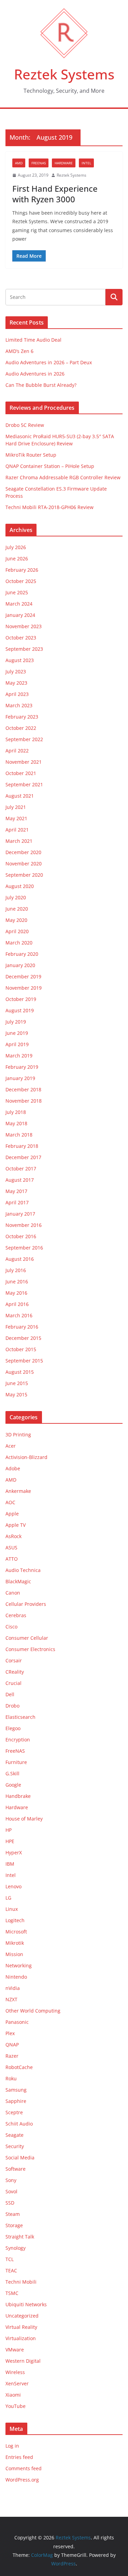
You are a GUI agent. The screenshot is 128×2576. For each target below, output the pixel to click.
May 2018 (16, 1123)
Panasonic (17, 2022)
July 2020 (16, 897)
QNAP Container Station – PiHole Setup (50, 466)
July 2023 (16, 671)
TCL (10, 2259)
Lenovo (13, 1886)
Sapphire (16, 2101)
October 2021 (21, 773)
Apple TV (16, 1525)
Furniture (16, 1762)
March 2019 (19, 1056)
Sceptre (14, 2112)
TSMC (12, 2293)
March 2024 (19, 604)
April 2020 (17, 931)
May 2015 (16, 1394)
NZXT (11, 1999)
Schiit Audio (19, 2124)
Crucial (13, 1683)
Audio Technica (23, 1570)
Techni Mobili (21, 2282)
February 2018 (22, 1146)
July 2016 (16, 1270)
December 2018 (23, 1089)
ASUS (11, 1547)
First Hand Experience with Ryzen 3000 (55, 194)
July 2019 (16, 1022)
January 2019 (20, 1078)
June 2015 (17, 1383)
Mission (14, 1954)
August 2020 (20, 886)
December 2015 (23, 1338)
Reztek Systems (64, 74)
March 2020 (19, 943)
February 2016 (22, 1327)
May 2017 (16, 1191)
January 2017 (20, 1214)
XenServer (17, 2383)
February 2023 (22, 717)
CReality (15, 1672)
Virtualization (21, 2338)
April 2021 (17, 830)
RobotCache (19, 2067)
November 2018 (24, 1101)
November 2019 (24, 988)
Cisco (11, 1627)
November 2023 (24, 626)
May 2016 (16, 1293)
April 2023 (17, 694)
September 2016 (24, 1248)
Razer (12, 2056)
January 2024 (20, 615)
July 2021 (16, 807)
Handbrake (18, 1796)
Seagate (15, 2135)
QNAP (12, 2045)
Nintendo (16, 1977)
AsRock (13, 1536)
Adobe (13, 1468)
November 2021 (24, 762)
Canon (13, 1593)
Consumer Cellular (27, 1638)
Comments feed (24, 2468)
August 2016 (20, 1259)
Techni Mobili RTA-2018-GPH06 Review (49, 507)
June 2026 (17, 559)
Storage (14, 2225)
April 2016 (17, 1304)
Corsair (14, 1660)
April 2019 (17, 1044)
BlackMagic (18, 1581)
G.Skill (12, 1773)
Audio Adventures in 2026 (35, 374)
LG (8, 1898)
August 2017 (20, 1180)
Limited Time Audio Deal (33, 340)
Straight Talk (20, 2237)
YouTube (16, 2406)
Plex (10, 2033)
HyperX (14, 1852)
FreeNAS (39, 163)
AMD (19, 163)
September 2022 (24, 739)
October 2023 (21, 638)
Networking (19, 1965)
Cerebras (16, 1615)
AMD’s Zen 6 (19, 351)
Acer (11, 1446)
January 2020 (20, 965)
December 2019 (23, 976)
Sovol (11, 2191)
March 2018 (19, 1135)
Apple (12, 1514)
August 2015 (20, 1372)
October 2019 (21, 999)
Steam (13, 2214)
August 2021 (20, 796)
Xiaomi (13, 2395)
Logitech (15, 1920)
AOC (10, 1502)
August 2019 (20, 1010)
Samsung (16, 2090)
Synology (16, 2248)
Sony (11, 2180)
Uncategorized (22, 2316)
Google (13, 1785)
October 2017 (21, 1169)
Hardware (64, 163)
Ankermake (18, 1491)
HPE (10, 1841)
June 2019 (17, 1033)
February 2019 (22, 1067)
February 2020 (22, 954)
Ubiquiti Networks (26, 2304)
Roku (11, 2078)
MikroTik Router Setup (31, 455)
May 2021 (16, 818)
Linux (12, 1909)
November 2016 (24, 1225)
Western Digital (23, 2361)
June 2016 (17, 1281)
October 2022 (21, 728)
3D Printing (18, 1435)
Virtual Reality (21, 2327)
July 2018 (16, 1112)
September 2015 (24, 1361)
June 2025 (17, 592)
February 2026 (22, 570)
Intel (86, 163)
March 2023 (19, 705)
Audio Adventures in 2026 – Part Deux (49, 362)
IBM (10, 1864)
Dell (10, 1694)
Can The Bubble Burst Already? (41, 385)
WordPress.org (22, 2480)
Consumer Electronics (30, 1649)
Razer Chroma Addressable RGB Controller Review (63, 477)
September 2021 (24, 784)
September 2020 (24, 875)
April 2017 (17, 1202)
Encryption (18, 1740)
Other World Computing (33, 2011)
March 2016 (19, 1315)
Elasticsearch (20, 1717)
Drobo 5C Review (25, 425)
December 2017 (23, 1157)
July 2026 (16, 547)
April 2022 (17, 751)
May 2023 (16, 683)
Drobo (12, 1706)
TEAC (11, 2270)
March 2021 (19, 841)
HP (9, 1830)
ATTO (12, 1559)
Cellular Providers (26, 1604)
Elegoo (13, 1728)
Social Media (20, 2158)
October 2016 (21, 1236)
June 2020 (17, 909)
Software (16, 2169)
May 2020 (16, 920)
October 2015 (21, 1349)
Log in (12, 2446)
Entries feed (19, 2457)
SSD (10, 2203)
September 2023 (24, 649)
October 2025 (21, 581)
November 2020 (24, 864)
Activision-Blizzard (26, 1457)
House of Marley (24, 1819)
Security (15, 2146)
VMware (15, 2350)
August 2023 (20, 660)
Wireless (15, 2372)
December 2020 (23, 852)
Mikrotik (15, 1943)
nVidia (13, 1988)
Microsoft (16, 1932)
